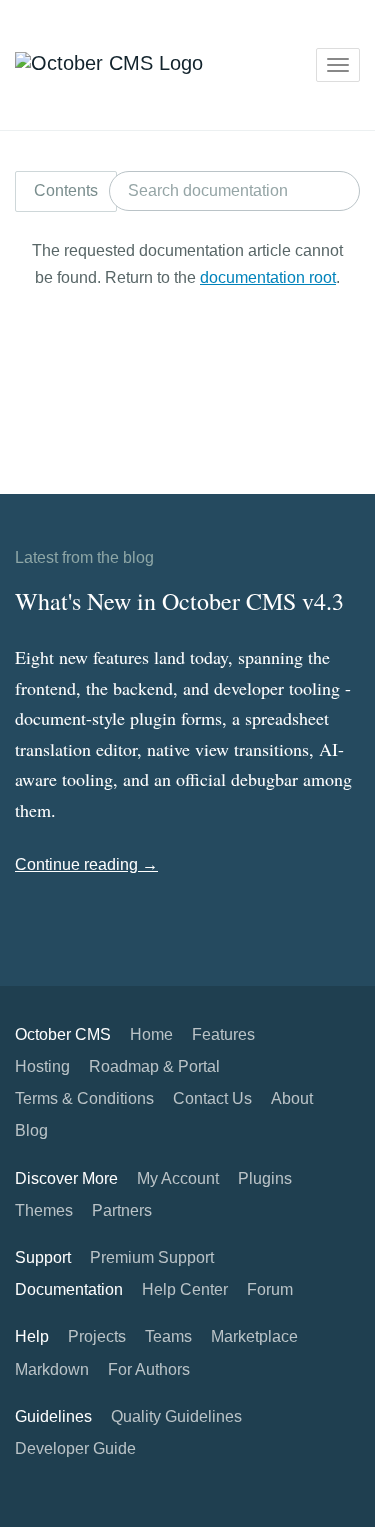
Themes (44, 1210)
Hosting (42, 1066)
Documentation (69, 1289)
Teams (168, 1336)
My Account (178, 1178)
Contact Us (212, 1098)
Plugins (265, 1178)
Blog (31, 1130)
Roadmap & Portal (154, 1066)
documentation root (268, 277)
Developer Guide (75, 1448)
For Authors (149, 1369)
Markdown (52, 1369)
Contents (66, 190)
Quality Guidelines (176, 1416)
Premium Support (152, 1257)
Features (223, 1034)
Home (151, 1034)
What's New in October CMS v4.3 (179, 601)
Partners (122, 1210)
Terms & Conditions (84, 1098)
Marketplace (254, 1336)
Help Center (185, 1289)
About (292, 1098)
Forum (270, 1289)
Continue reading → (86, 864)
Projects (97, 1336)
